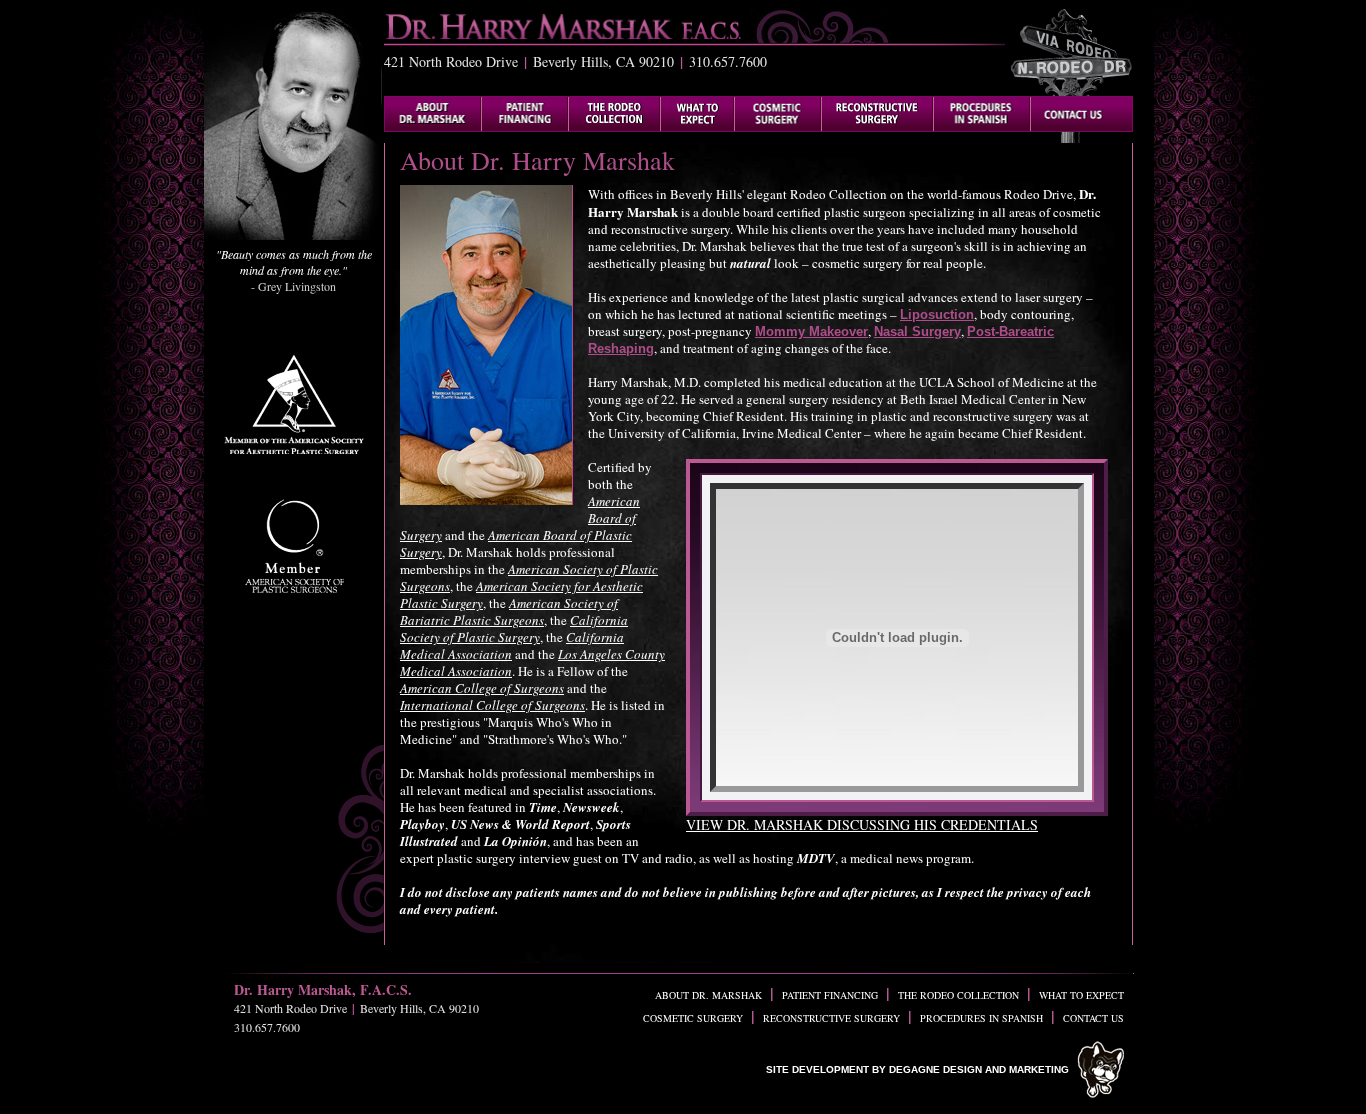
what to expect (1081, 995)
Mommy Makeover (811, 331)
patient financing (830, 995)
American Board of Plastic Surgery (516, 543)
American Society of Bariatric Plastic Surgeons (509, 611)
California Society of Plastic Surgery (514, 628)
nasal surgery (917, 331)
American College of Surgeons (482, 688)
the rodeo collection (958, 995)
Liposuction (937, 314)
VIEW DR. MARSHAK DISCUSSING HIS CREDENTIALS (862, 824)
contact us (1093, 1018)
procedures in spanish (981, 1018)
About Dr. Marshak (708, 995)
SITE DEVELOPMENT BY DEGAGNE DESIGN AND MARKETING (917, 1069)
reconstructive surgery (831, 1018)
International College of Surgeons (492, 705)
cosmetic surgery (693, 1018)
